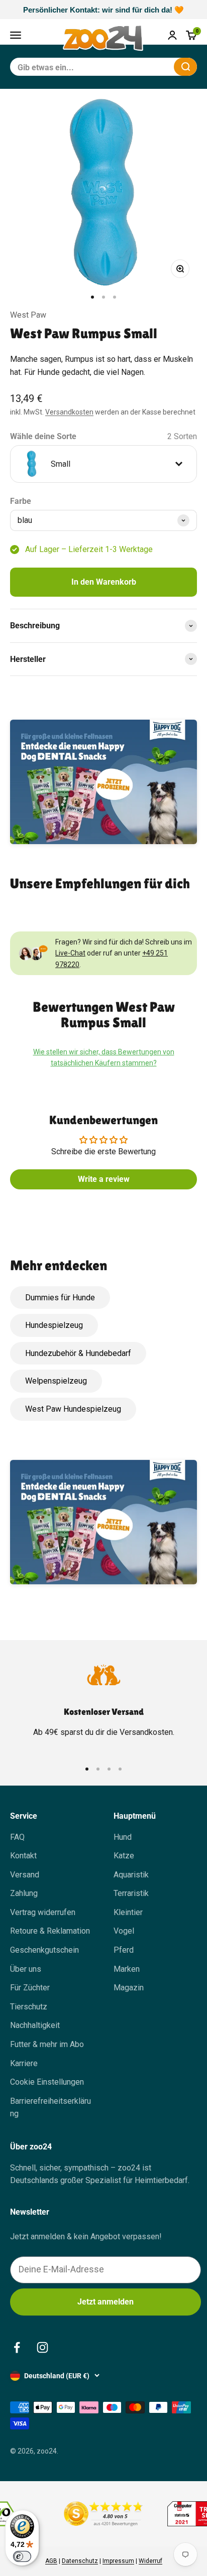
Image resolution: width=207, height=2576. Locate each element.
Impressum (118, 2561)
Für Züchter (30, 1988)
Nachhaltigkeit (35, 2025)
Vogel (124, 1931)
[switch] (22, 2556)
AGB (51, 2561)
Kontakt (23, 1856)
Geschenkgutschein (44, 1950)
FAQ (17, 1837)
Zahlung (24, 1893)
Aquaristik (131, 1875)
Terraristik (131, 1893)
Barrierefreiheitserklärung (50, 2108)
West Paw (28, 315)
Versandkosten (69, 412)
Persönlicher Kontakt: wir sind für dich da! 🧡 (103, 10)
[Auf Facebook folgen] (17, 2347)
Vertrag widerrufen (43, 1912)
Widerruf (150, 2561)
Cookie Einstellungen (47, 2082)
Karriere (24, 2063)
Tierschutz (29, 2007)
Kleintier (128, 1912)
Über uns (26, 1969)
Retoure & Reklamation (50, 1931)
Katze (124, 1856)
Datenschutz (80, 2561)
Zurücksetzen (142, 66)
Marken (127, 1969)
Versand (25, 1875)
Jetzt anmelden (106, 2302)
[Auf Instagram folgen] (42, 2347)
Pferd (124, 1950)
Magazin (129, 1988)
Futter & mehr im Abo (47, 2044)
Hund (123, 1837)
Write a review (104, 1179)
